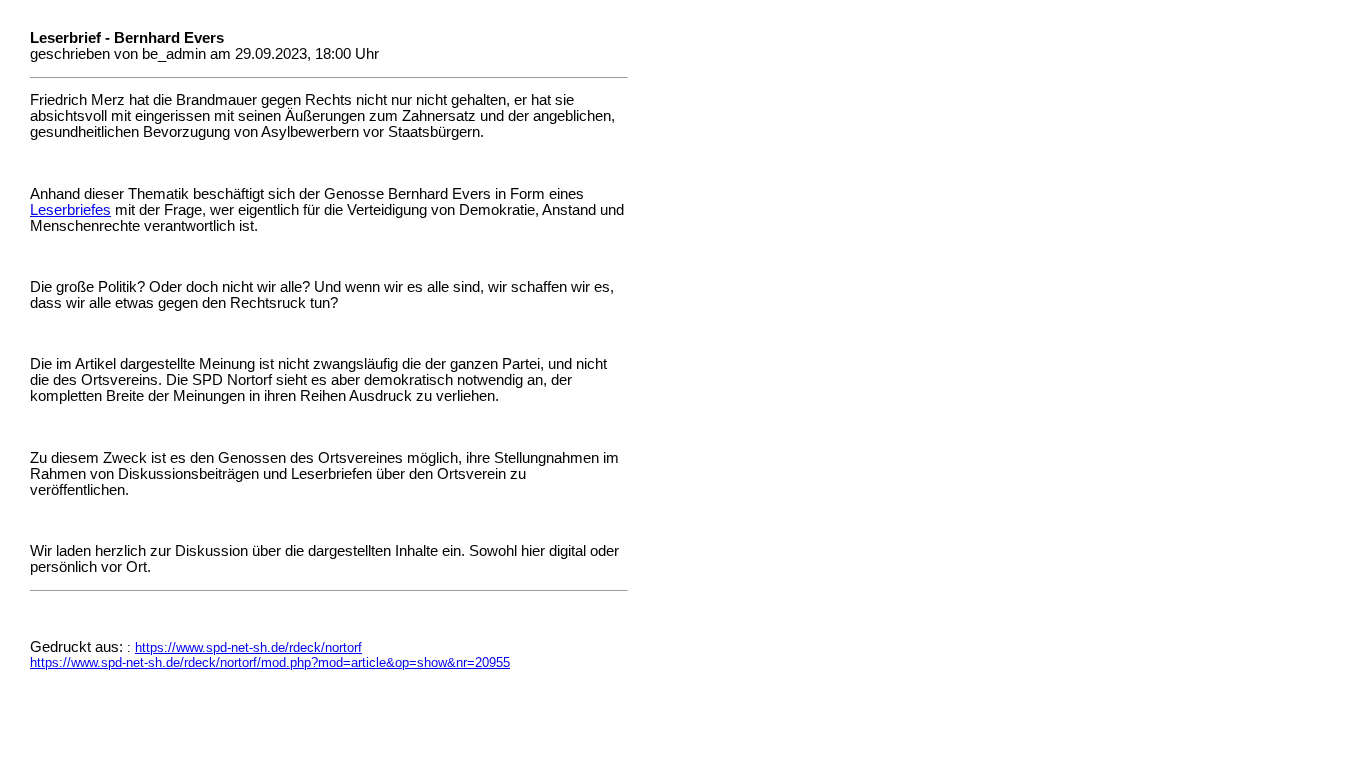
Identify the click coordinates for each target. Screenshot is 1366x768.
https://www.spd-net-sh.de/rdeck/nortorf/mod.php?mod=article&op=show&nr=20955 (270, 662)
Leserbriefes (70, 210)
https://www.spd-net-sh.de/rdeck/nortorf (248, 647)
